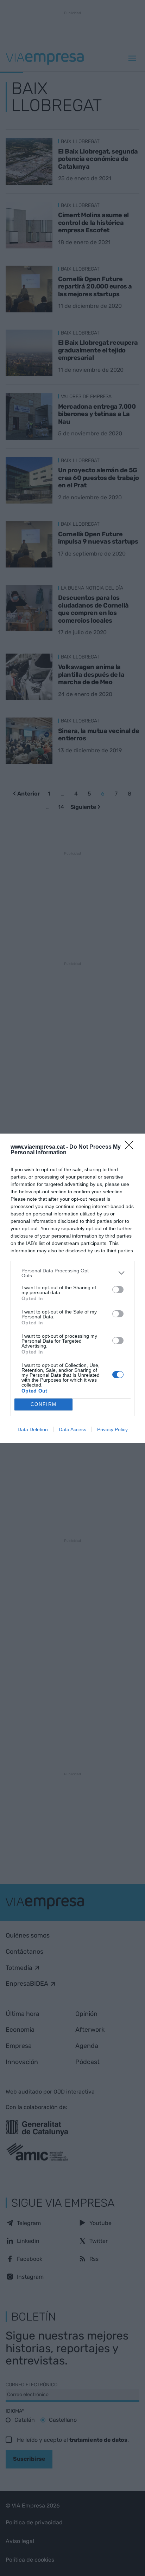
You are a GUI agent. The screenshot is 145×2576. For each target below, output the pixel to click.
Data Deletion (33, 1429)
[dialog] (72, 1288)
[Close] (131, 1147)
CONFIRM (44, 1404)
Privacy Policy (112, 1429)
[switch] (118, 1290)
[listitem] (72, 1273)
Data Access (72, 1429)
